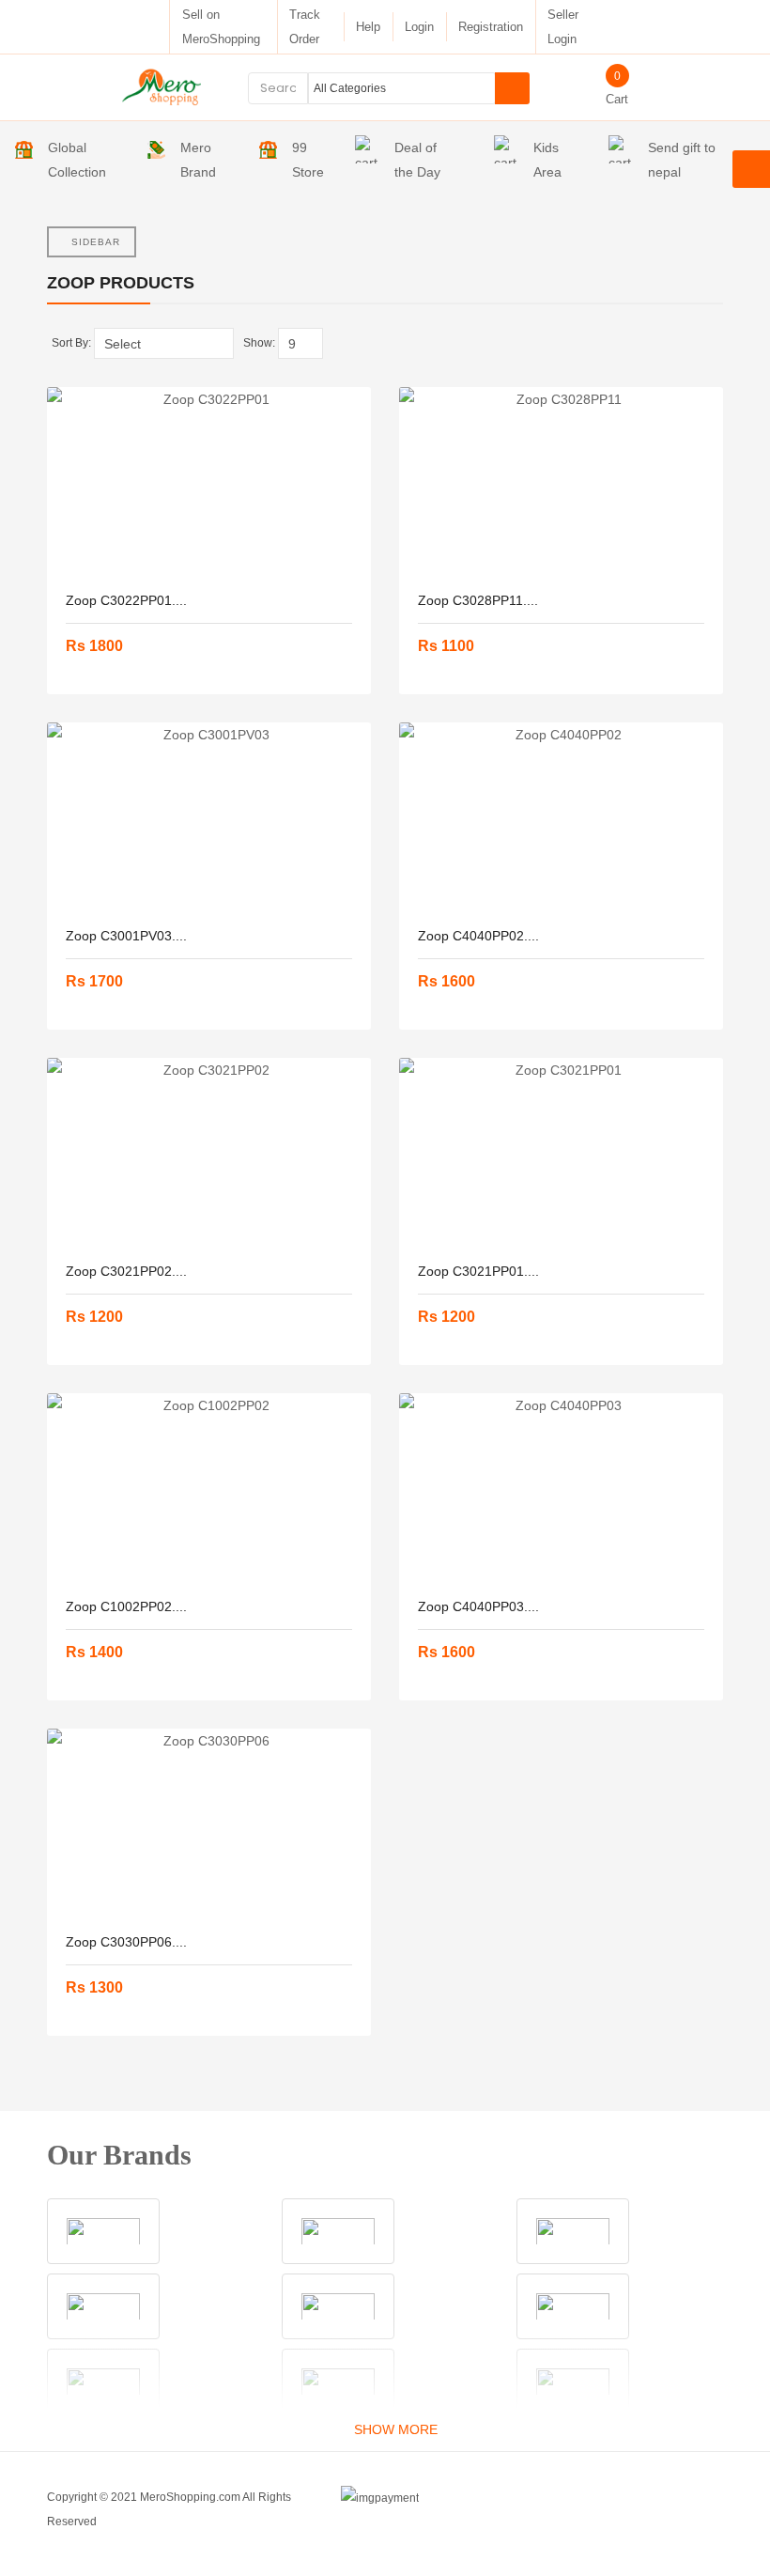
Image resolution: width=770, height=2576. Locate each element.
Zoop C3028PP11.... (478, 600)
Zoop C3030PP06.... (126, 1942)
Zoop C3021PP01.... (478, 1271)
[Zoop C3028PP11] (561, 481)
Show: (259, 343)
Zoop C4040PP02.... (478, 936)
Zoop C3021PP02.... (126, 1271)
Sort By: (71, 343)
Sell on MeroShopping (221, 27)
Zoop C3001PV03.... (126, 936)
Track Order (305, 27)
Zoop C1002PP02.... (126, 1606)
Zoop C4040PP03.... (478, 1606)
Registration (491, 27)
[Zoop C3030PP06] (209, 1823)
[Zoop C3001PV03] (209, 816)
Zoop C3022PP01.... (126, 600)
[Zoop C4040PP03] (561, 1487)
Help (368, 27)
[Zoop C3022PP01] (209, 481)
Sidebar (96, 242)
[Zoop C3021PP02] (209, 1152)
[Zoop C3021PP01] (561, 1152)
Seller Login (563, 27)
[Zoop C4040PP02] (561, 816)
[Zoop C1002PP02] (209, 1487)
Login (419, 27)
